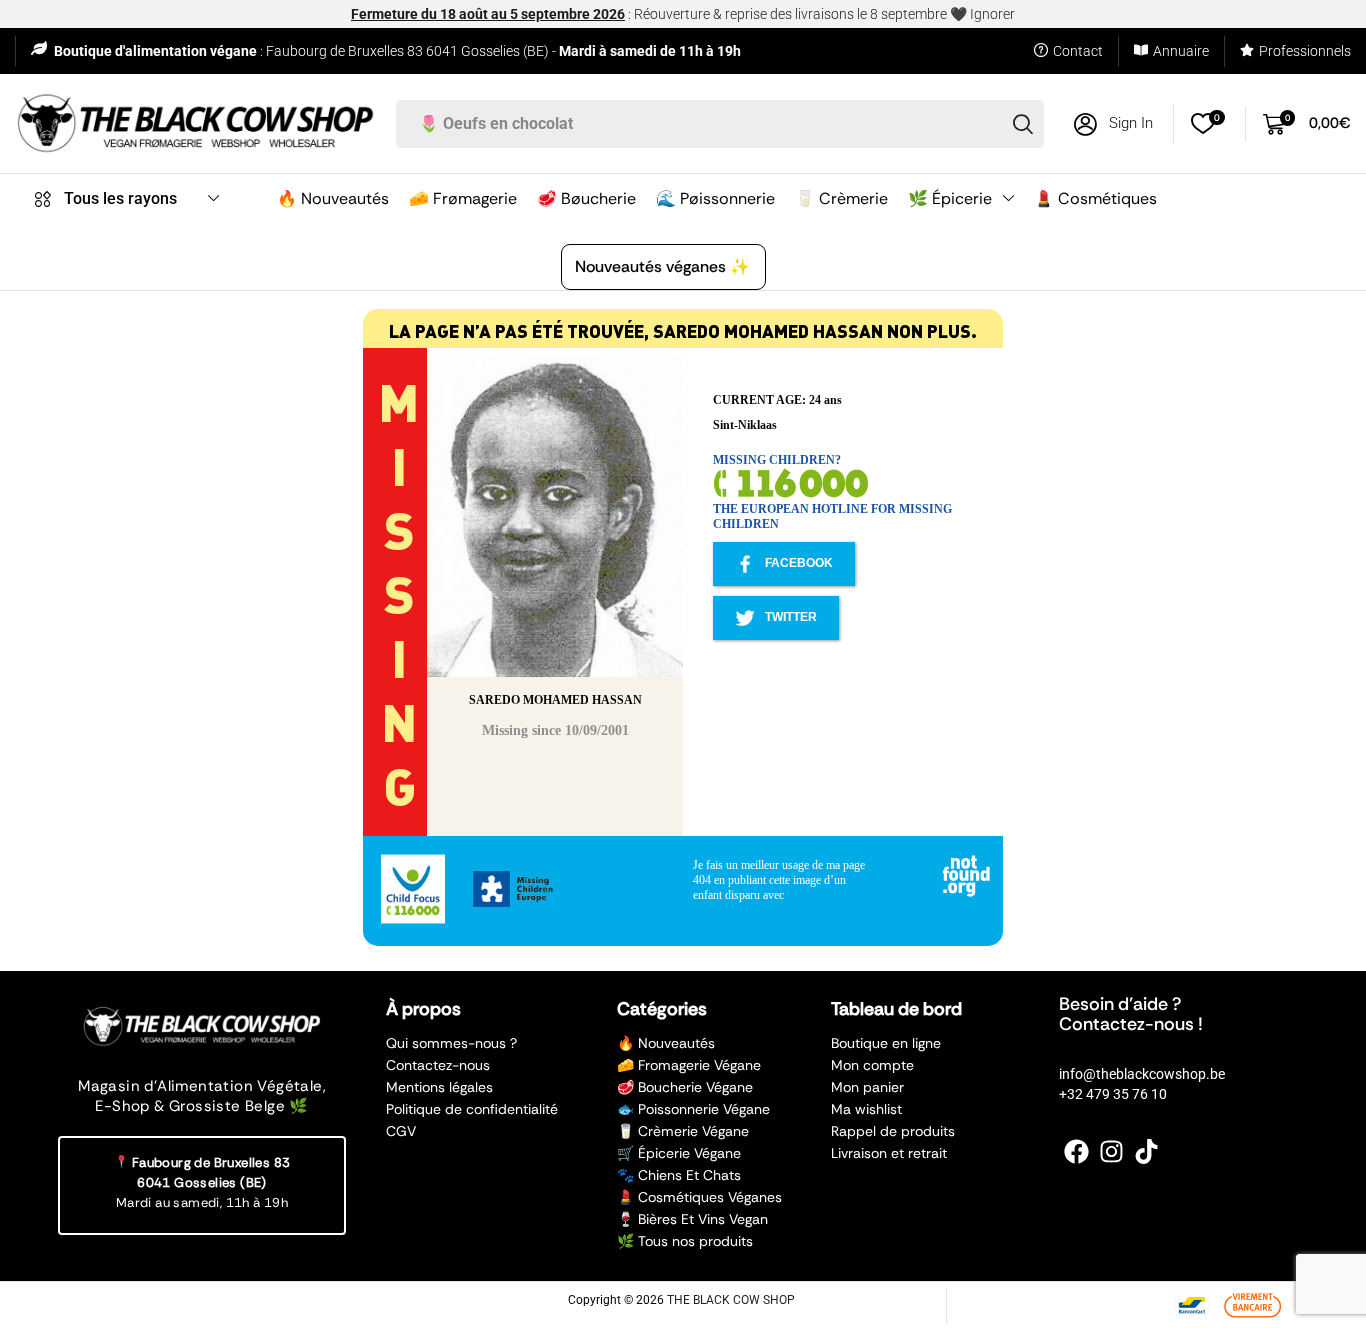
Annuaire (1181, 51)
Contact (1078, 51)
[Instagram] (1111, 1151)
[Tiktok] (1146, 1151)
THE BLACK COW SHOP (731, 1300)
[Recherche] (1023, 124)
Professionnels (1305, 51)
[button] (1113, 124)
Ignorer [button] (992, 14)
